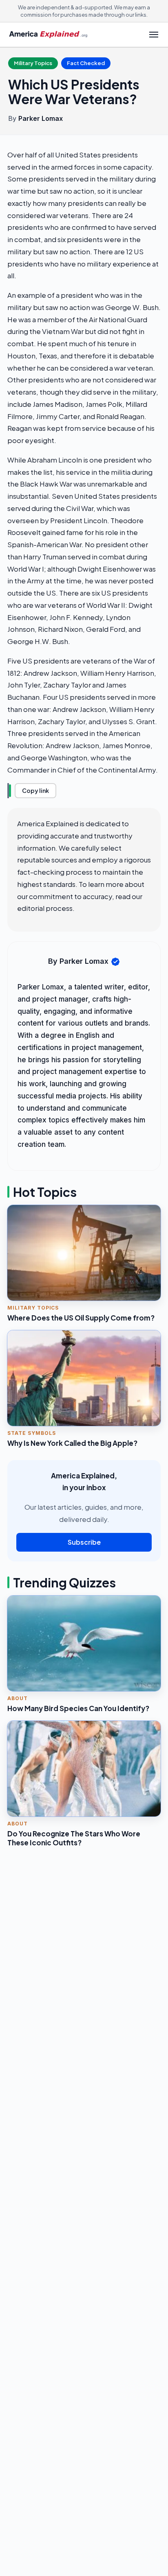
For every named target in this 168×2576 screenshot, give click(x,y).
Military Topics (33, 63)
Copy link (35, 790)
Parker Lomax (41, 118)
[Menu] (154, 35)
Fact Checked (86, 63)
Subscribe (84, 1542)
